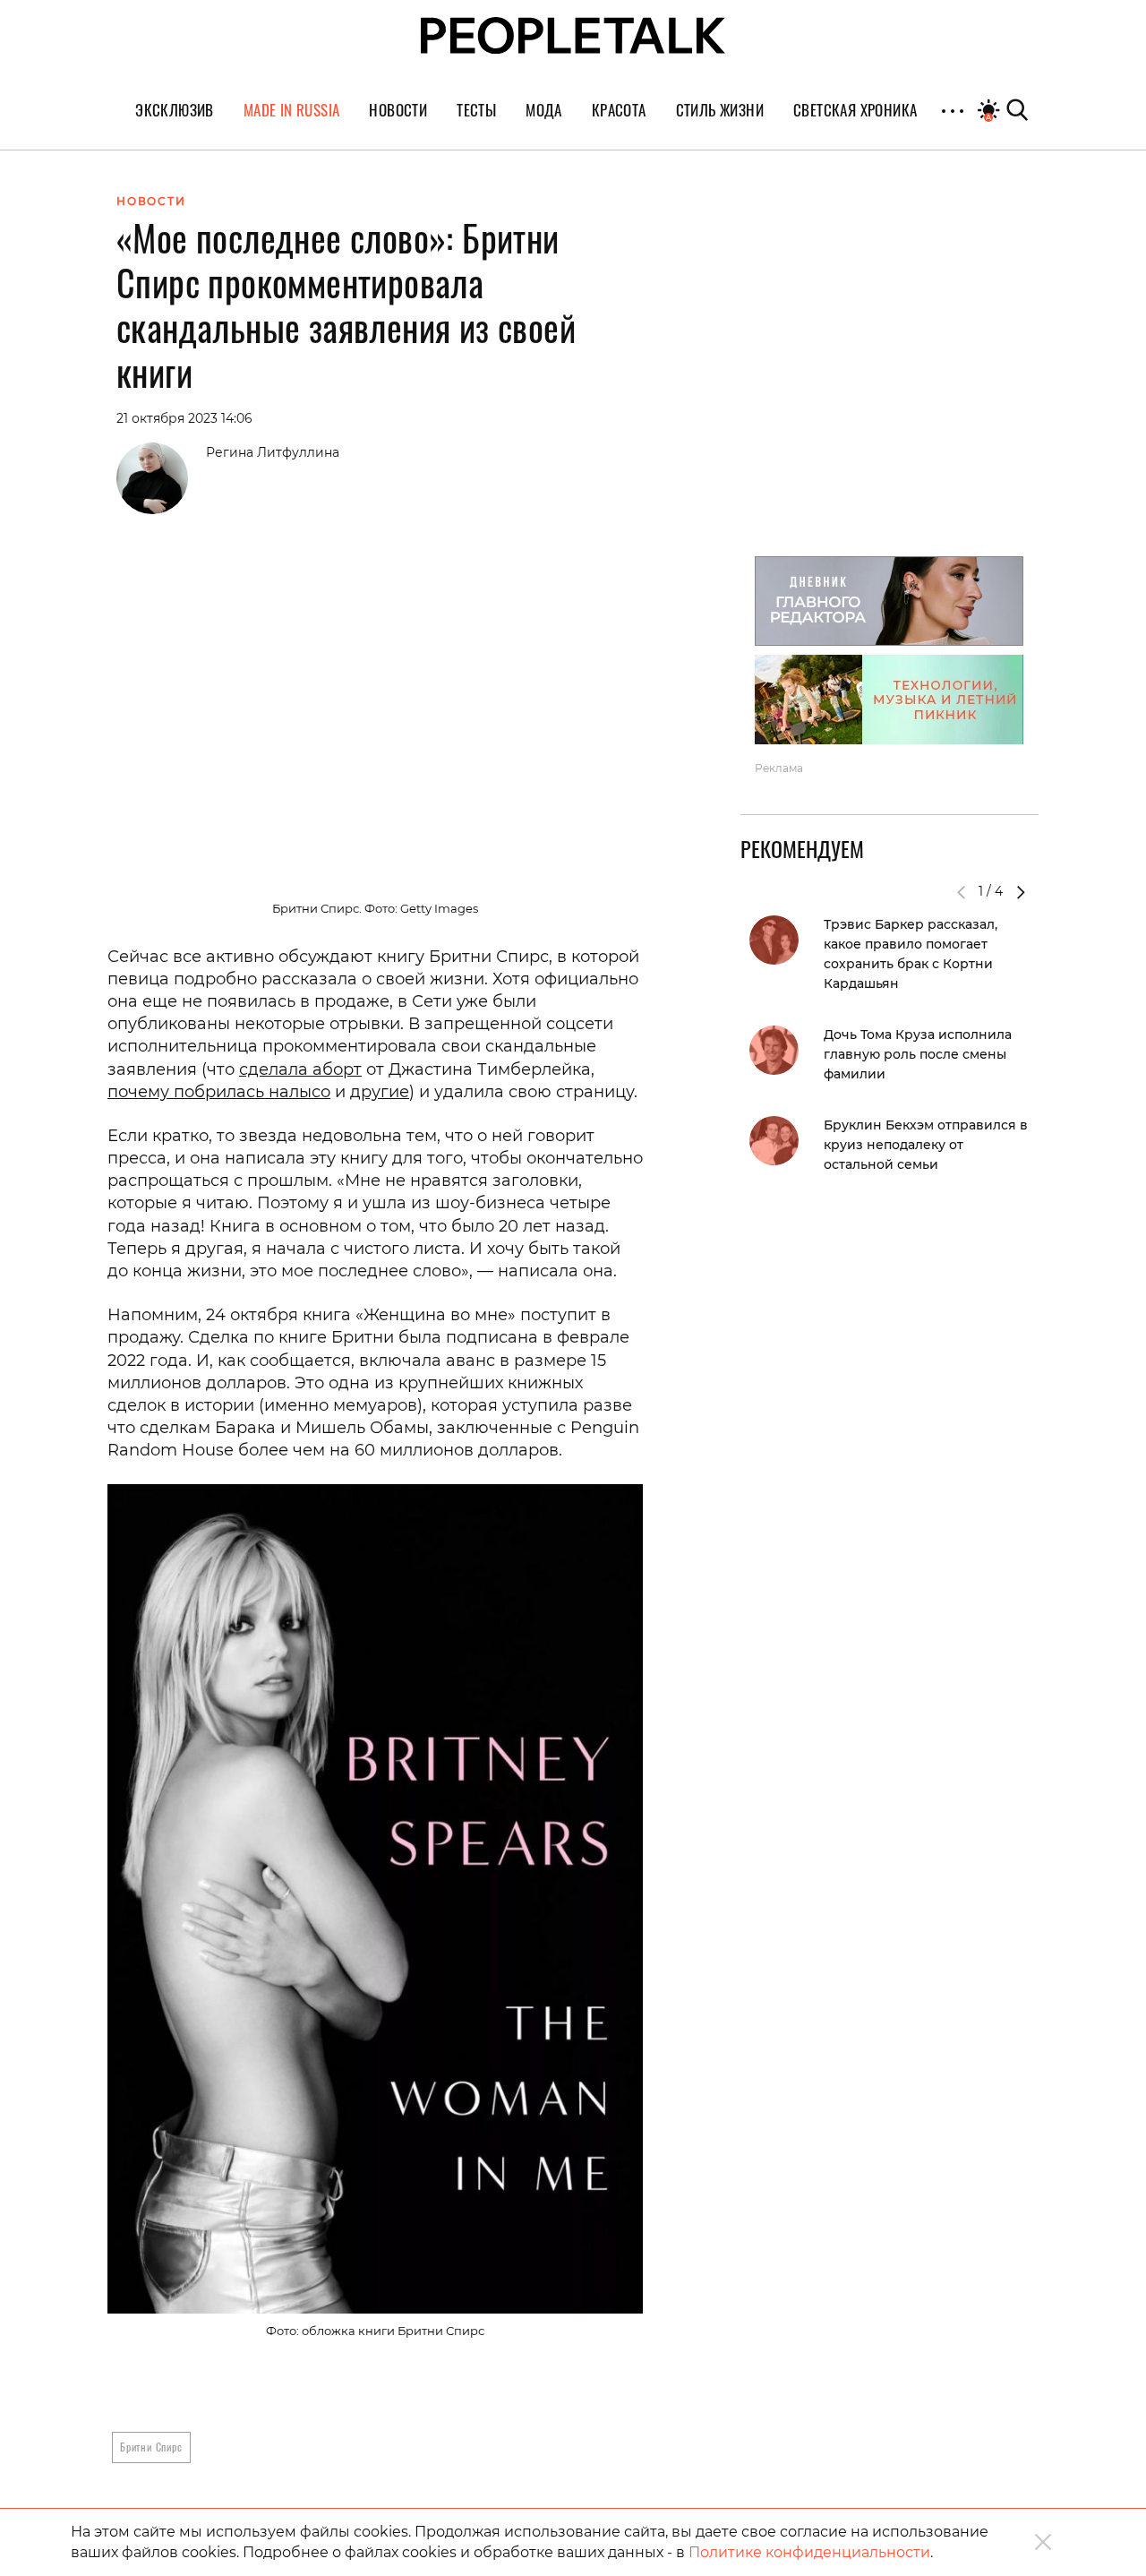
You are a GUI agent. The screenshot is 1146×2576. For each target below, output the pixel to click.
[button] (1021, 892)
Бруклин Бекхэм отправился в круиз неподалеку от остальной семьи (926, 1145)
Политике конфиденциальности (809, 2552)
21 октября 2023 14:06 (184, 418)
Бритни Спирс (151, 2447)
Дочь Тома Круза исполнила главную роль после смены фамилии (918, 1054)
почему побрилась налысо (219, 1092)
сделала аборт (300, 1069)
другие (380, 1092)
